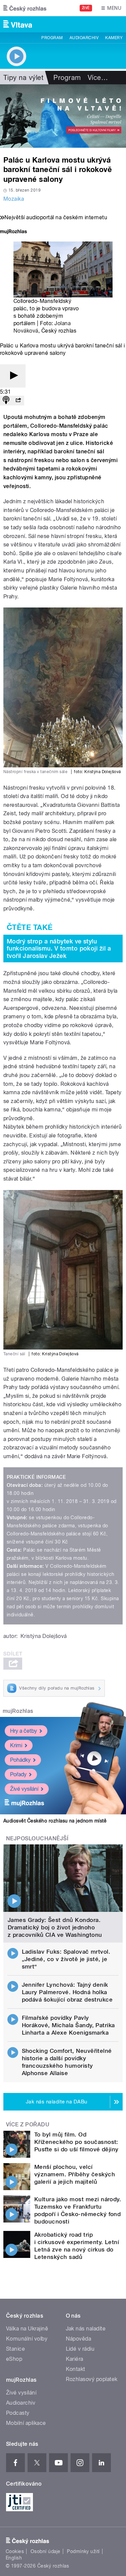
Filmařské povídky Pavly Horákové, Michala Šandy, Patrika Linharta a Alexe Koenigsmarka (68, 2025)
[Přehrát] (13, 376)
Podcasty (18, 2413)
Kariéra (75, 2359)
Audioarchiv (84, 38)
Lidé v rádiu (80, 2349)
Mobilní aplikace (26, 2423)
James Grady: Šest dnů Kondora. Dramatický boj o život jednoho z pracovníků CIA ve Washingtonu (55, 1927)
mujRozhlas (18, 1711)
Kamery (114, 38)
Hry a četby (24, 1731)
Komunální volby (27, 2339)
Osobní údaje (46, 2551)
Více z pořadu (28, 2125)
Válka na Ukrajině (27, 2329)
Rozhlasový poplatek (92, 2379)
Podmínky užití (83, 2551)
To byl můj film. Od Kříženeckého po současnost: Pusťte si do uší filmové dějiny (76, 2142)
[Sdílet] (18, 401)
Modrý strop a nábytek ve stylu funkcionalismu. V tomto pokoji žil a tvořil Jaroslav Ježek (59, 949)
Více (98, 78)
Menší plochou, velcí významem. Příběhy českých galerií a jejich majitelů (75, 2174)
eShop (14, 2359)
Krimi (16, 1745)
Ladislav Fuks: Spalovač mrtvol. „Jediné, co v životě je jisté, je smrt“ (66, 1959)
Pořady (18, 1774)
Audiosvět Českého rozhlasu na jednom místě (55, 1821)
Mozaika (14, 199)
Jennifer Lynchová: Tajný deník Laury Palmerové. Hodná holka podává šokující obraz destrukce (67, 1992)
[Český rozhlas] (25, 8)
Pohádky (20, 1760)
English (14, 2558)
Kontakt (76, 2369)
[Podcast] (6, 401)
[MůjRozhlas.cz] (13, 232)
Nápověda (79, 2339)
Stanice (15, 2349)
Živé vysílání (24, 1789)
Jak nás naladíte (86, 2329)
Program (52, 38)
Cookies (15, 2551)
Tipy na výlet (23, 78)
